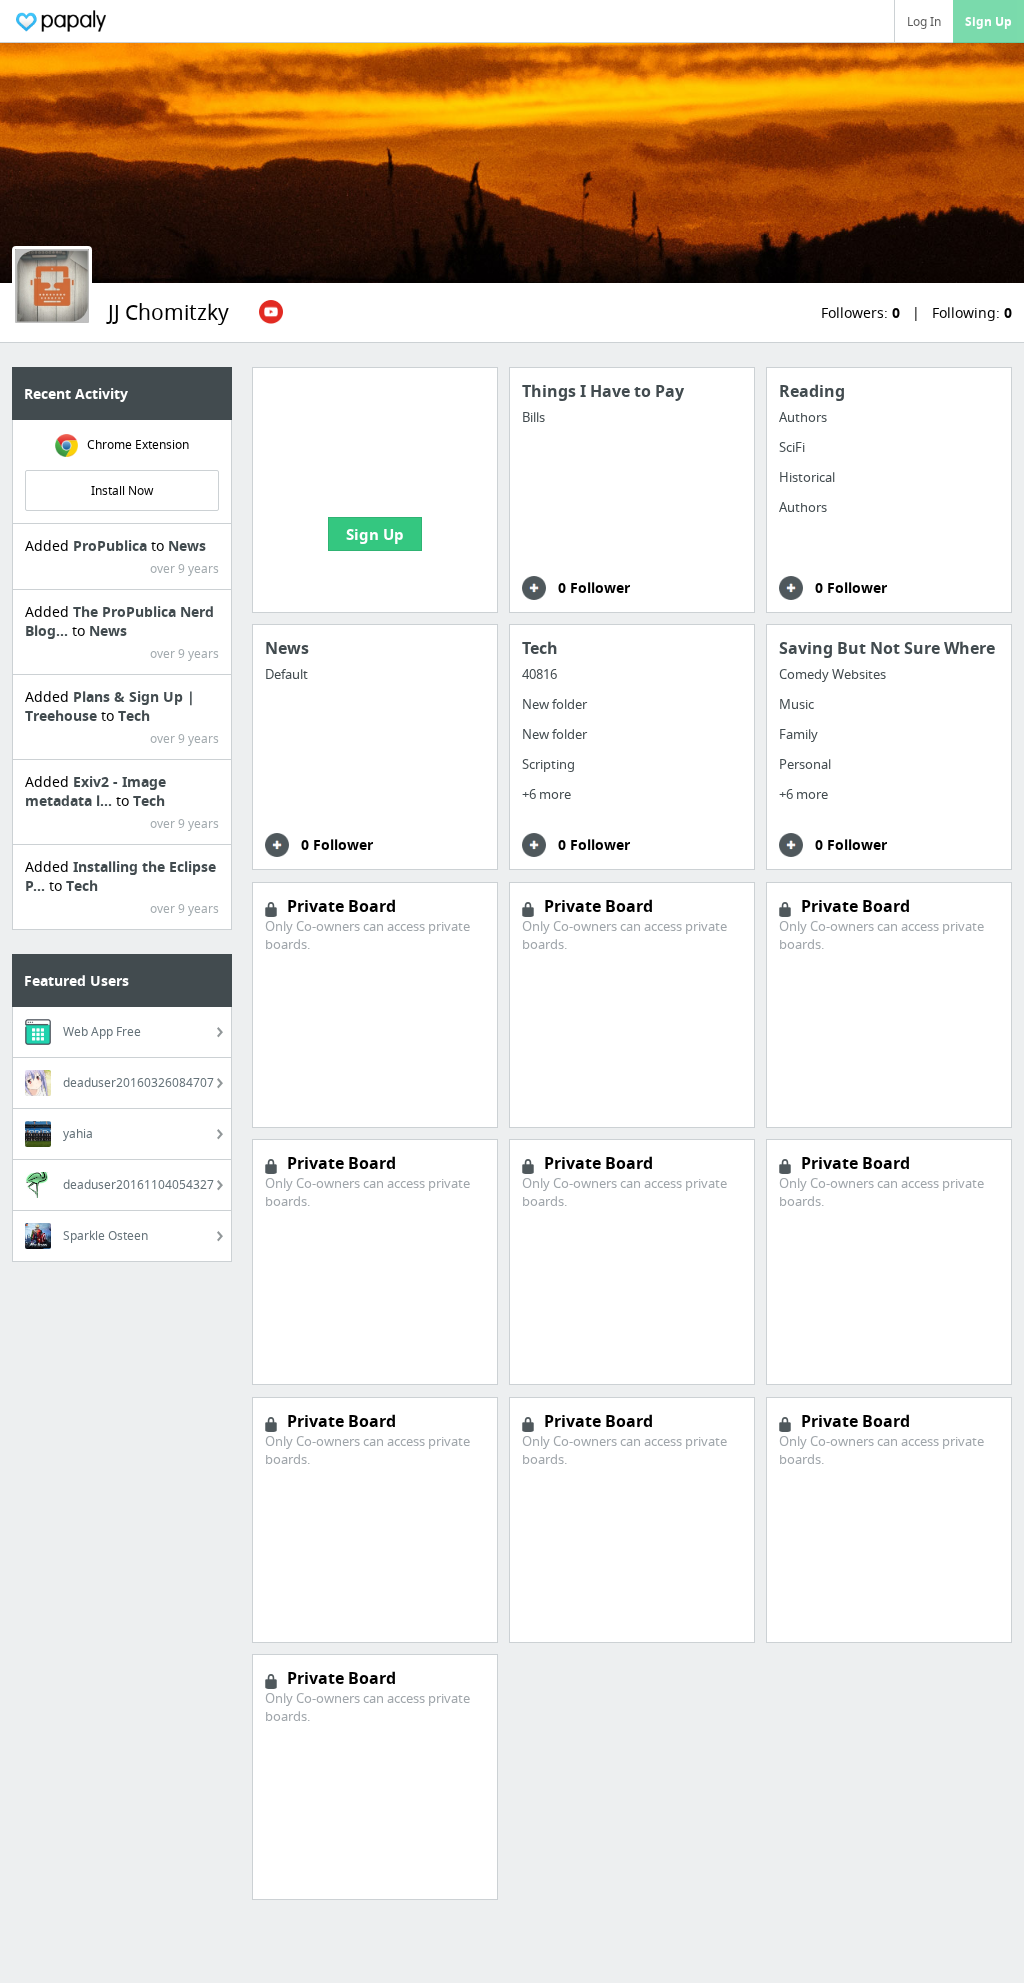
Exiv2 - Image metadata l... (95, 791)
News (187, 545)
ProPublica (112, 545)
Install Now (122, 490)
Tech (134, 715)
